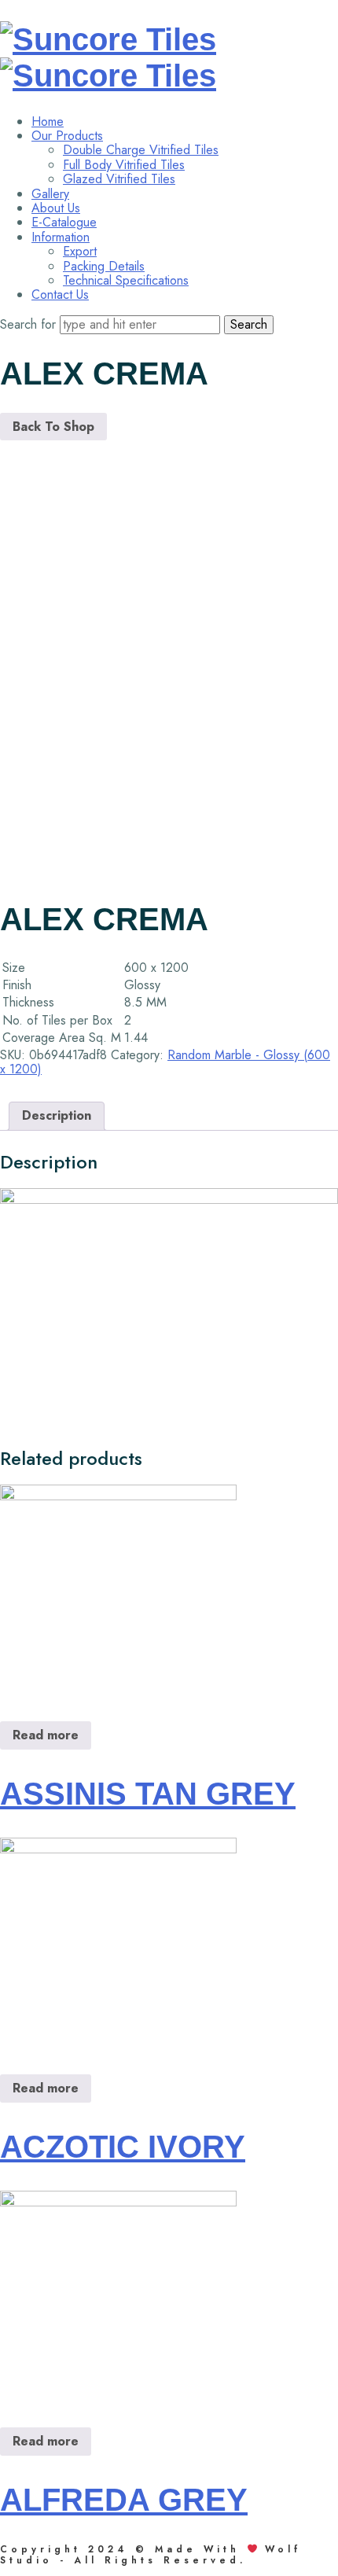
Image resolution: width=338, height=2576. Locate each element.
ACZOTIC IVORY (123, 2147)
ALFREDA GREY (124, 2500)
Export (80, 251)
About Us (56, 208)
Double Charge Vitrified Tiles (141, 150)
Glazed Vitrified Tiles (119, 179)
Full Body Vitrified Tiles (124, 165)
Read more (46, 1735)
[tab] (57, 1116)
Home (48, 121)
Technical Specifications (126, 280)
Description (57, 1115)
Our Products (67, 136)
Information (61, 237)
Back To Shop (53, 427)
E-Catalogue (64, 222)
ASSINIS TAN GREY (148, 1794)
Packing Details (104, 266)
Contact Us (60, 294)
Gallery (50, 194)
